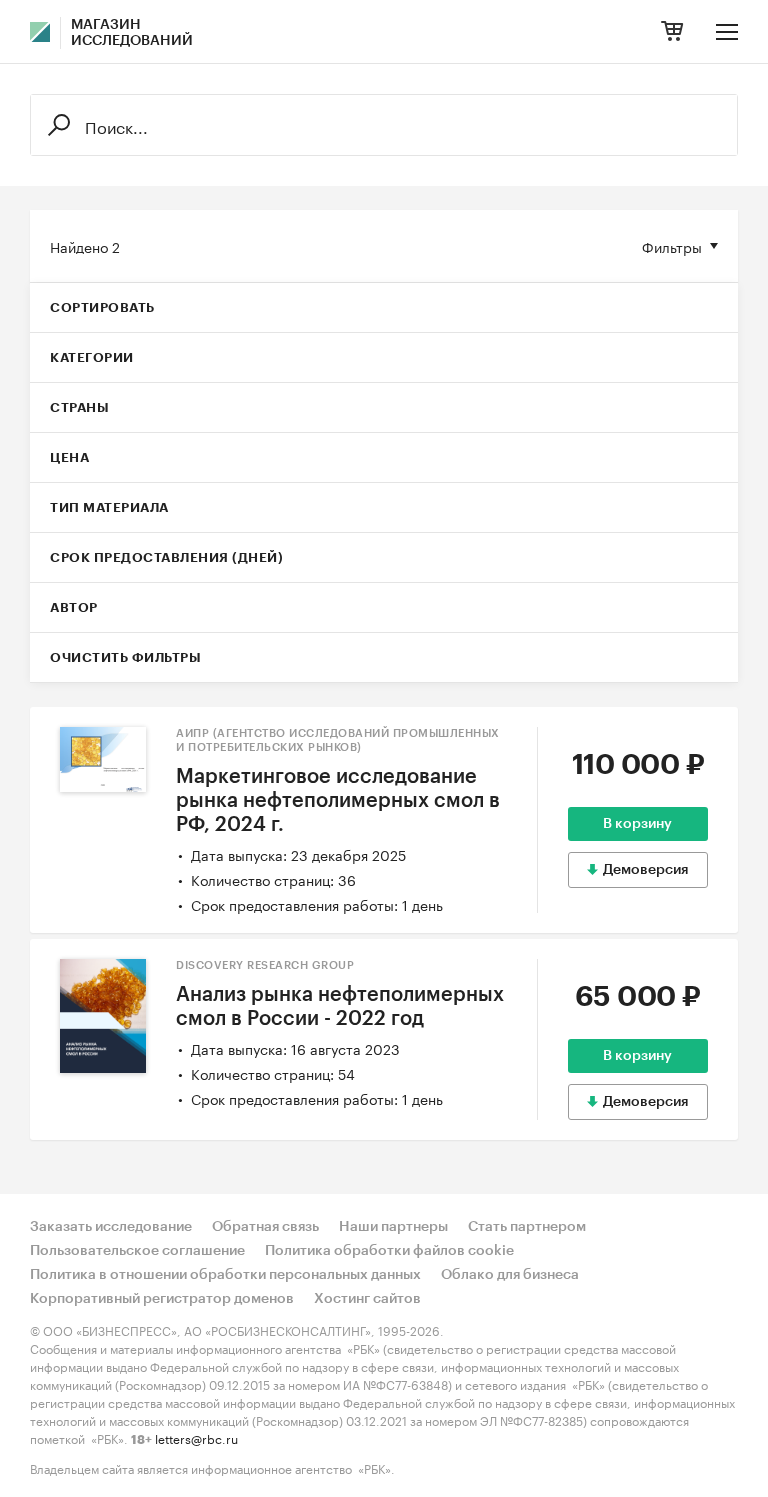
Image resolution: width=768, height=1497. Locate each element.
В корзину (637, 824)
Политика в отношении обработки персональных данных (225, 1275)
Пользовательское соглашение (137, 1251)
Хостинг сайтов (367, 1299)
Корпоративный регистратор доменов (162, 1299)
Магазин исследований (132, 33)
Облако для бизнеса (510, 1275)
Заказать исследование (111, 1227)
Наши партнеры (393, 1227)
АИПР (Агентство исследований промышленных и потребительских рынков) (338, 740)
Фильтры (672, 246)
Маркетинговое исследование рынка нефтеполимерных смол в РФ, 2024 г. (338, 801)
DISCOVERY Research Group (265, 965)
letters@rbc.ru (196, 1437)
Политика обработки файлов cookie (389, 1251)
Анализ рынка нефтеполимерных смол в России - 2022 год (340, 1007)
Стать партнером (527, 1227)
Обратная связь (265, 1227)
